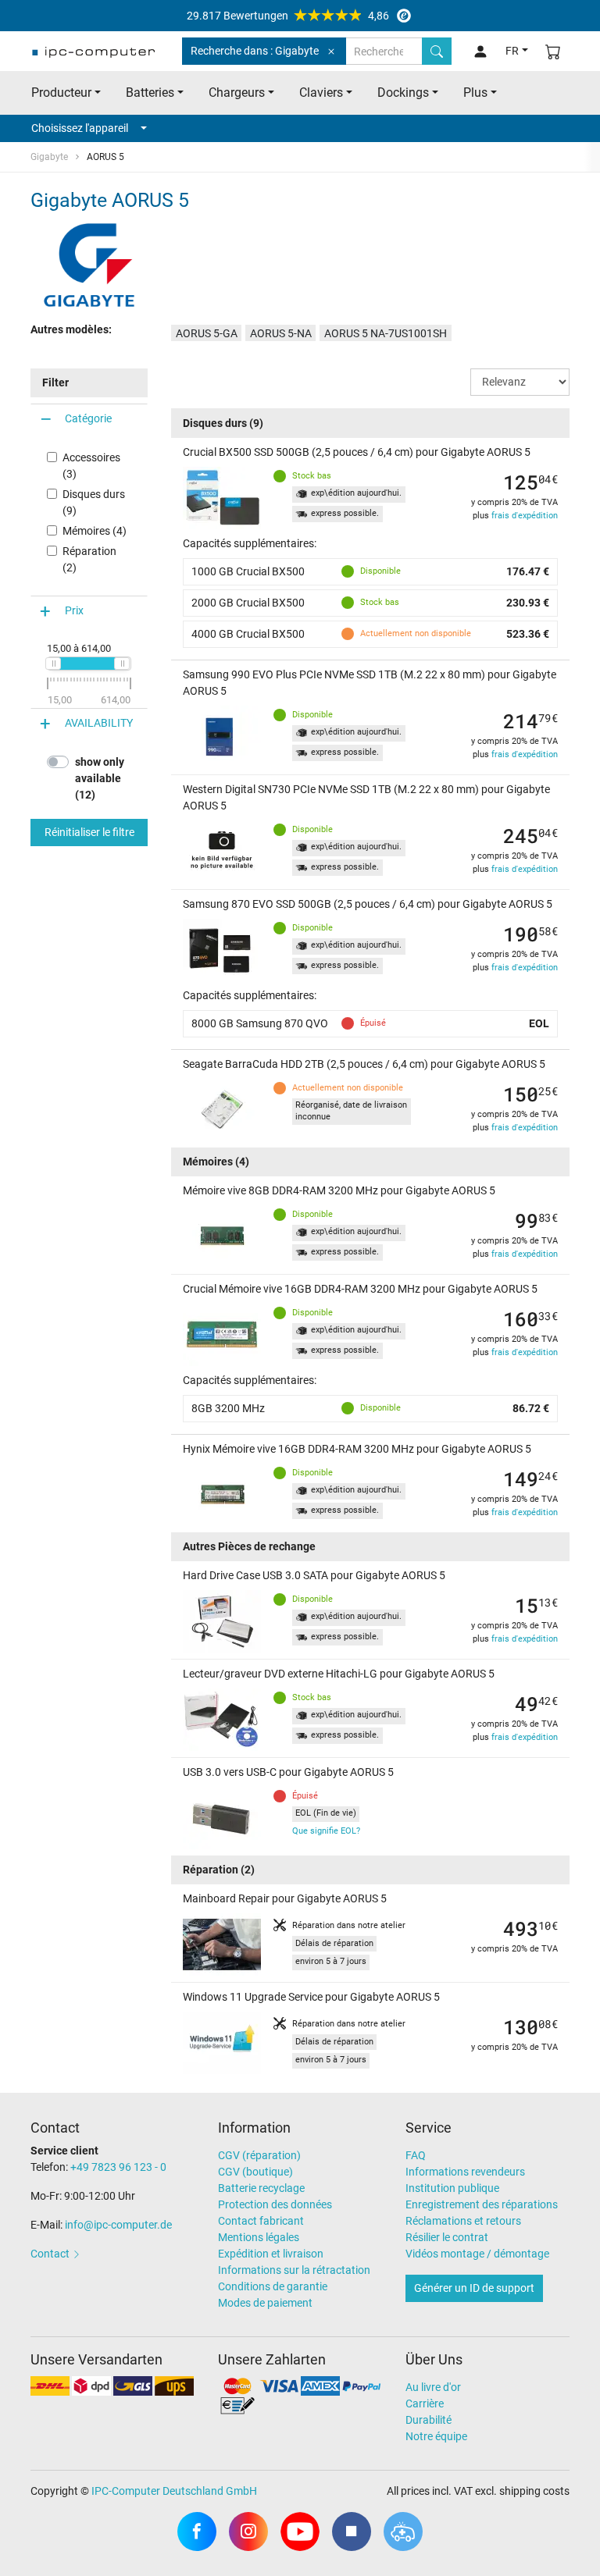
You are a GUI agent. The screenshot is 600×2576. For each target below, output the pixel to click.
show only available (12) (100, 778)
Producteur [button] (61, 93)
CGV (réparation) (259, 2155)
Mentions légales (259, 2237)
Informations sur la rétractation (294, 2270)
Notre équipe (436, 2436)
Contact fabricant (261, 2221)
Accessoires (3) (91, 466)
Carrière (425, 2403)
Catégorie (88, 418)
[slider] (53, 664)
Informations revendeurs (465, 2172)
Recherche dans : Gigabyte (255, 51)
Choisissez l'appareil (80, 128)
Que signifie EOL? (326, 1831)
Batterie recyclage (261, 2188)
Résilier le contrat (447, 2237)
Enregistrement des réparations (482, 2204)
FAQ (416, 2155)
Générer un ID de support (474, 2288)
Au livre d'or (433, 2387)
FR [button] (512, 51)
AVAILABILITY (99, 723)
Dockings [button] (403, 93)
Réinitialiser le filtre (89, 832)
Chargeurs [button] (237, 93)
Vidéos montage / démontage (477, 2254)
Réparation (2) (89, 559)
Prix (74, 610)
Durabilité (429, 2420)
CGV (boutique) (255, 2172)
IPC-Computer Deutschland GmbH (174, 2491)
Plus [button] (475, 93)
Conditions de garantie (273, 2286)
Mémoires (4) (95, 531)
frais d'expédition (525, 516)
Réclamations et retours (463, 2221)
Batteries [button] (150, 93)
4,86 (288, 16)
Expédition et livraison (271, 2254)
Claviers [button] (321, 93)
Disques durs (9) (94, 502)
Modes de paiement (265, 2303)
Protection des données (275, 2204)
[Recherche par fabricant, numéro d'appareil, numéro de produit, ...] (437, 51)
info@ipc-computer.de (118, 2225)
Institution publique (452, 2188)
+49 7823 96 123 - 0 (118, 2167)
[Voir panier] (553, 51)
